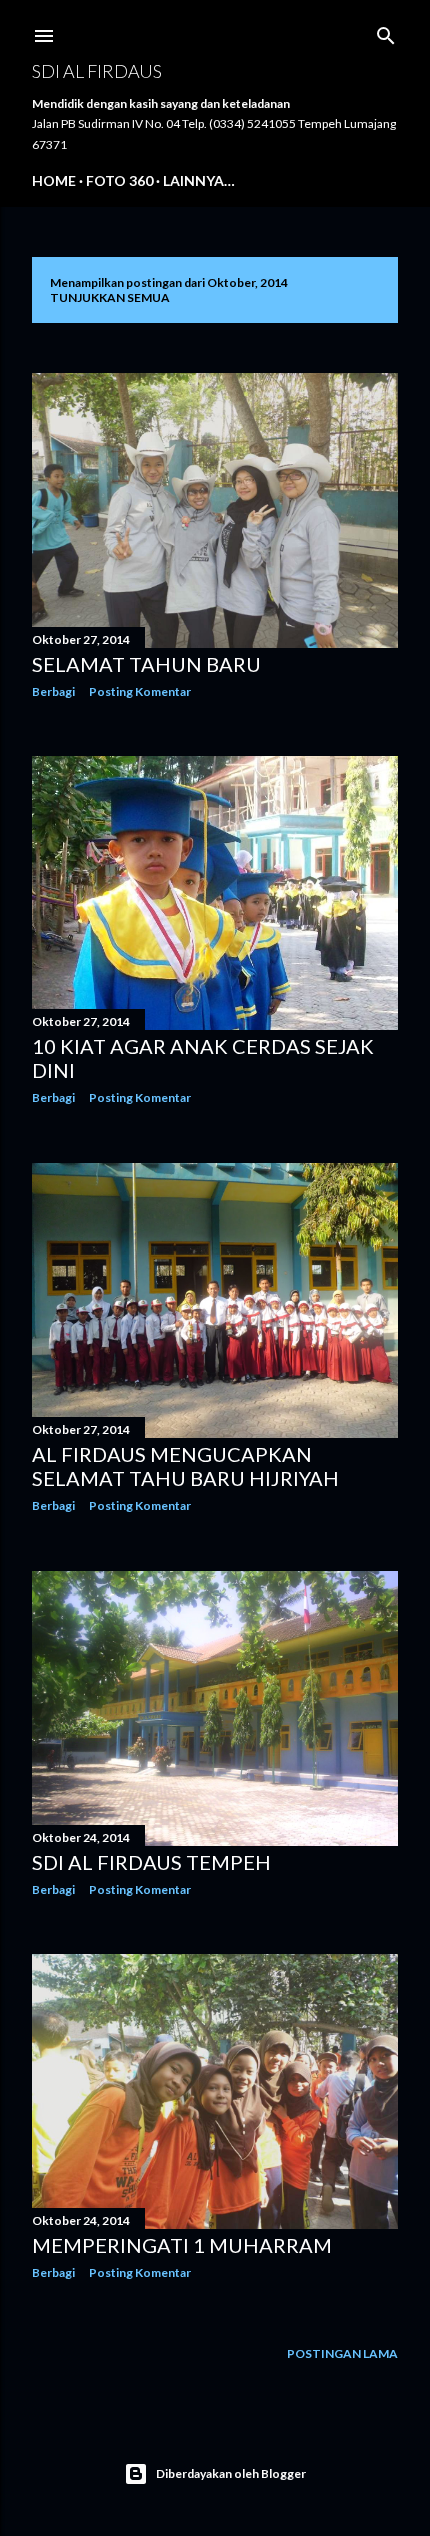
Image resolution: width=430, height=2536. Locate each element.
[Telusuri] (386, 31)
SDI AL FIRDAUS (97, 71)
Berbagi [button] (53, 691)
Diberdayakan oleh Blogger (231, 2473)
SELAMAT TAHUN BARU (146, 664)
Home (54, 180)
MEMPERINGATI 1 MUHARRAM (182, 2245)
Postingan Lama (342, 2353)
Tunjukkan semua (110, 297)
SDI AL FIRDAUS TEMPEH (151, 1862)
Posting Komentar (140, 691)
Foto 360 (119, 180)
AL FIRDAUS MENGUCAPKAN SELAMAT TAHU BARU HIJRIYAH (185, 1466)
